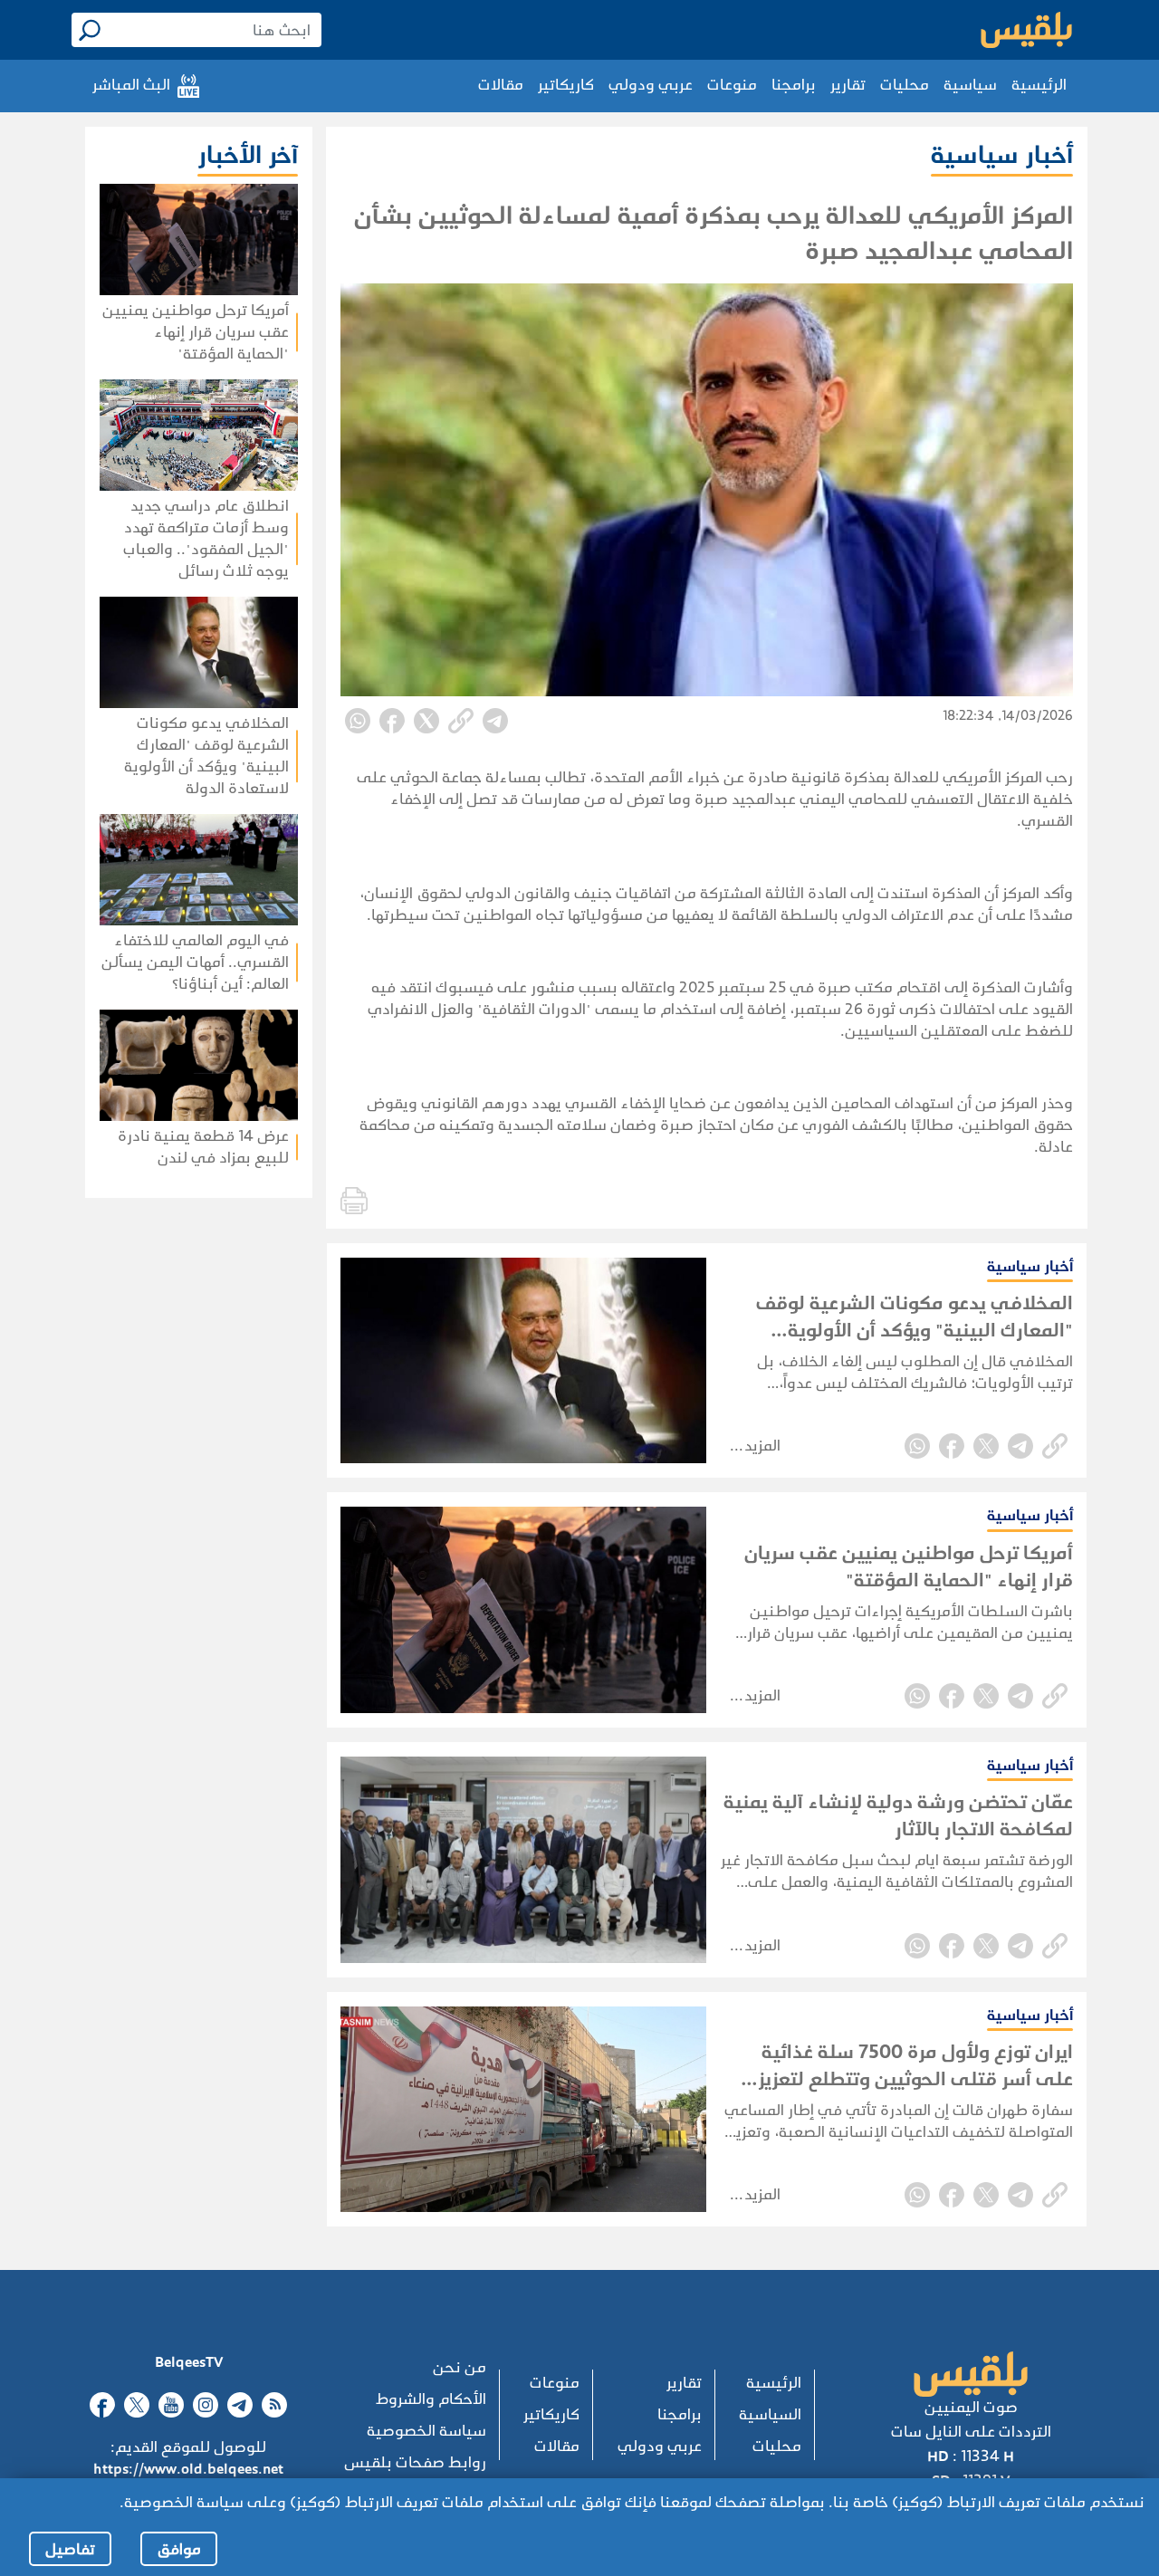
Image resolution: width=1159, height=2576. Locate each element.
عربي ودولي (651, 85)
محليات (905, 85)
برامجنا (794, 85)
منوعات (732, 85)
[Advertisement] (157, 1339)
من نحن (460, 2367)
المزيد (762, 1446)
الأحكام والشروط (431, 2399)
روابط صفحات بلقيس (415, 2462)
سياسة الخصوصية (426, 2431)
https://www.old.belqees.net (188, 2469)
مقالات (501, 85)
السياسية (770, 2414)
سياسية (970, 85)
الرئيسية (1039, 85)
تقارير (848, 85)
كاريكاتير (566, 85)
